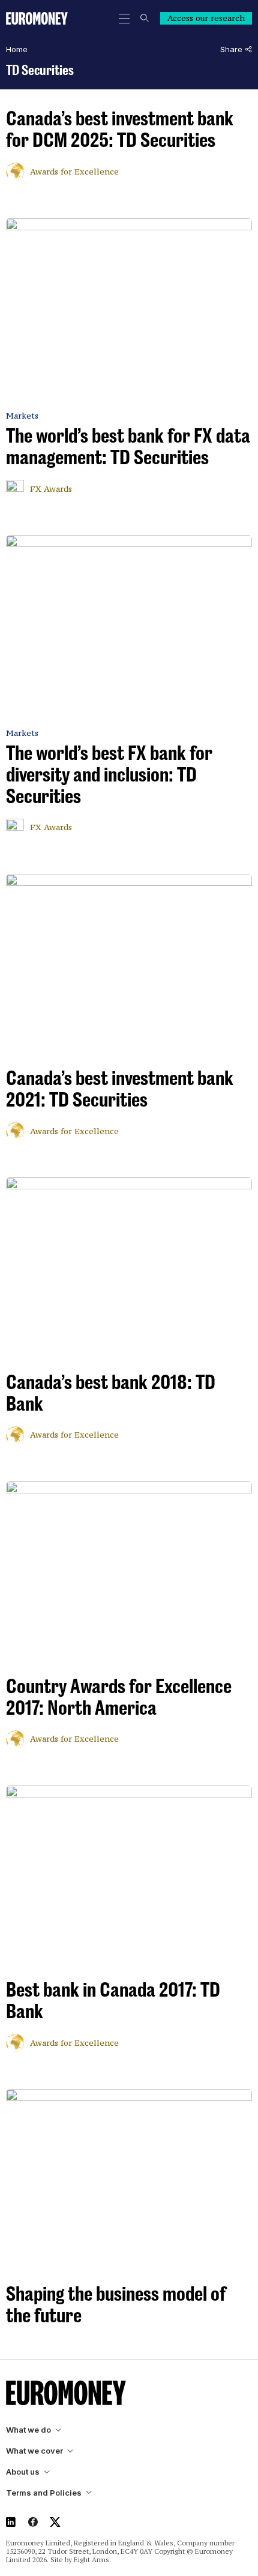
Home (17, 49)
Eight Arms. (92, 2560)
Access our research (206, 18)
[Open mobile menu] (124, 19)
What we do (28, 2430)
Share (231, 49)
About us (23, 2472)
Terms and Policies (44, 2493)
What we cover (34, 2451)
